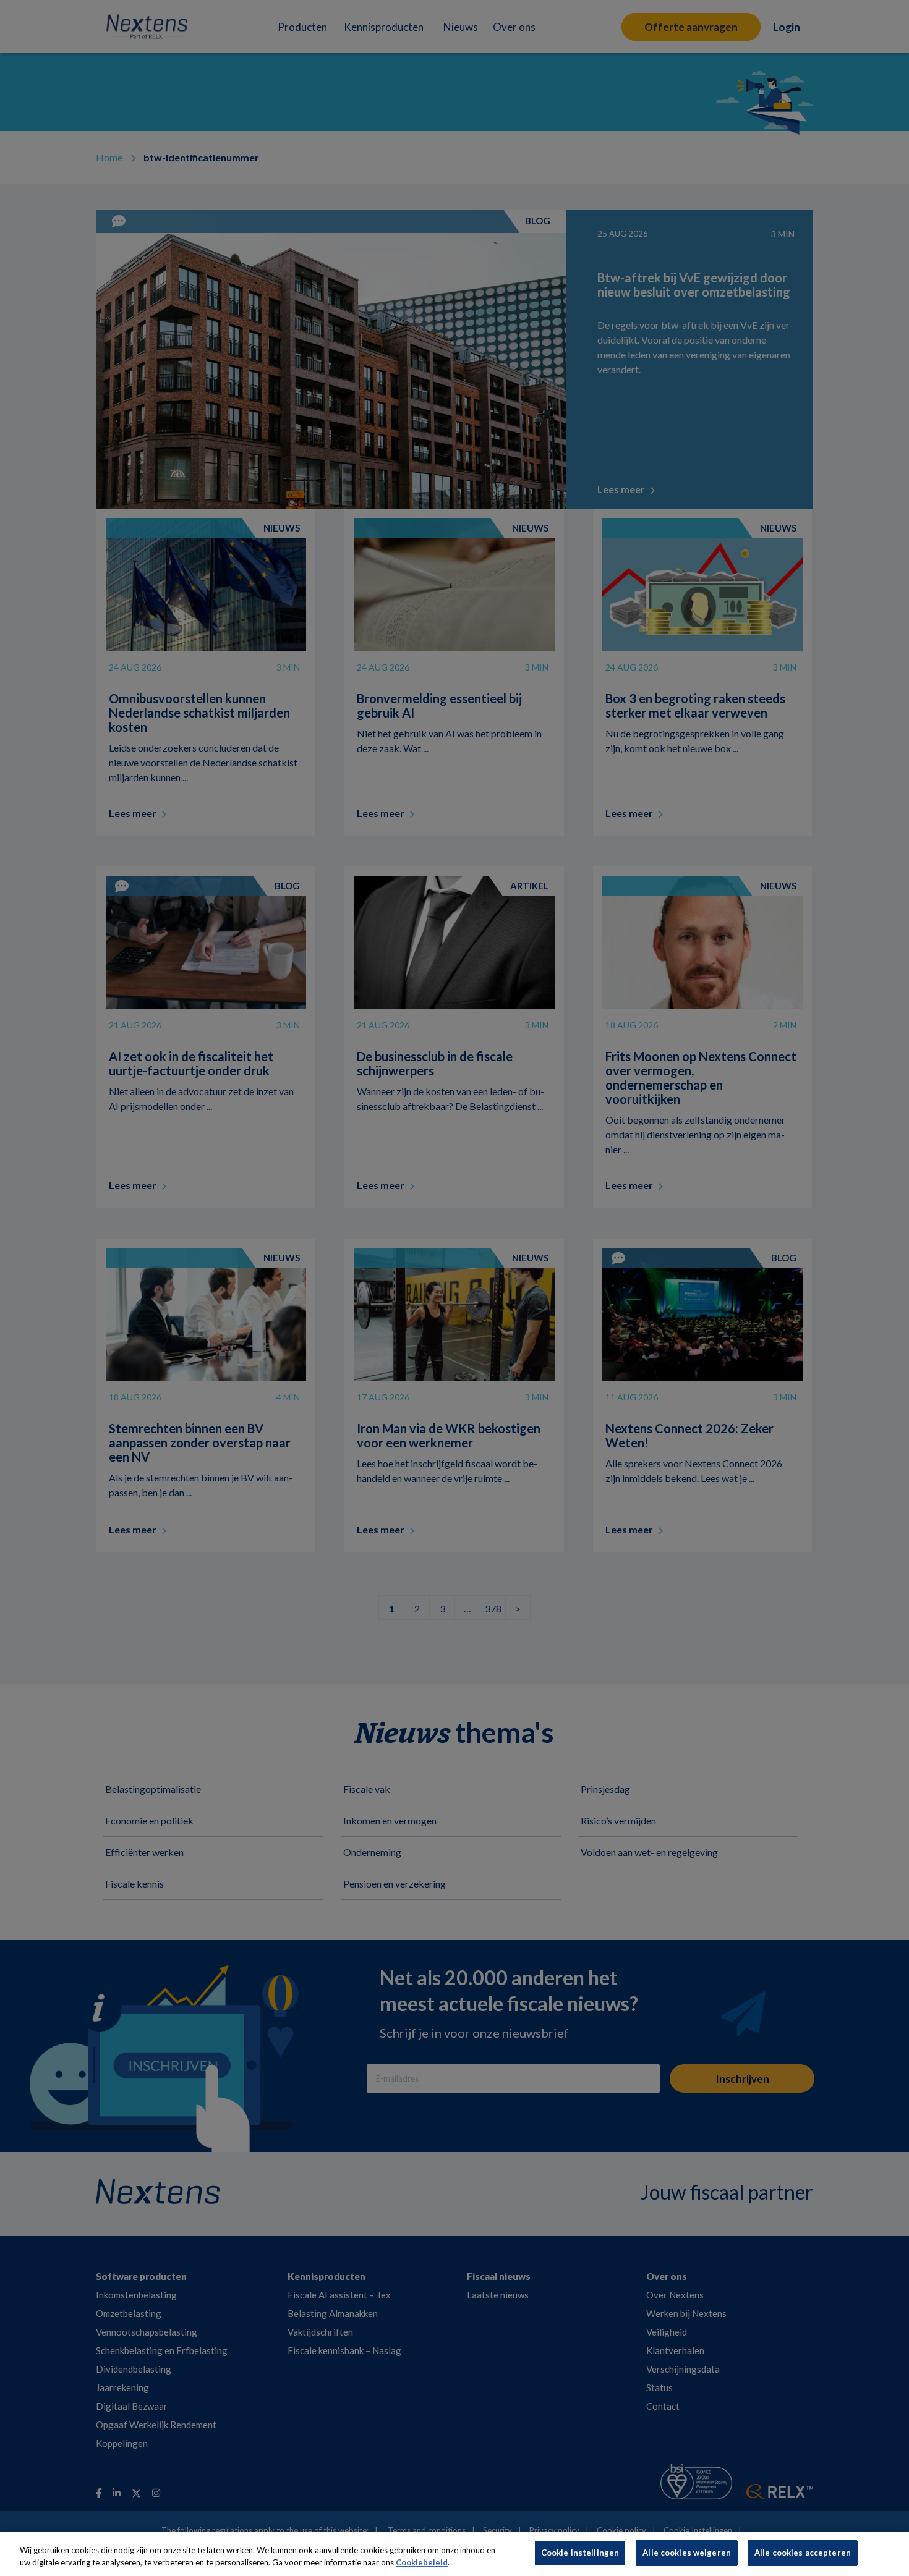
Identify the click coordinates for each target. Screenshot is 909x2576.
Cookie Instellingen (580, 2553)
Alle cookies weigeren (687, 2553)
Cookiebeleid (422, 2562)
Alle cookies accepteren (803, 2553)
